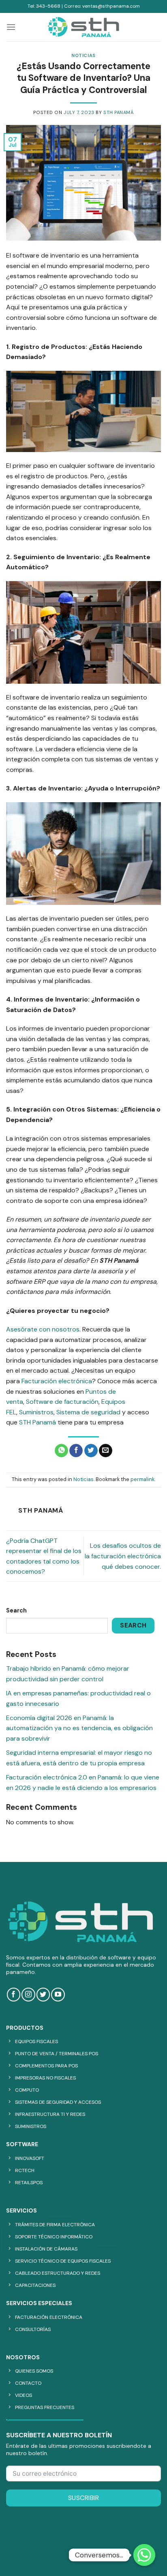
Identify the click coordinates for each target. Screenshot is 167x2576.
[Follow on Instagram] (28, 1994)
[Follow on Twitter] (43, 1994)
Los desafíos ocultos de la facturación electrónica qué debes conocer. (123, 1556)
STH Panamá (119, 112)
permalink (142, 1479)
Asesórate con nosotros (43, 1329)
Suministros (36, 1412)
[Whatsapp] (144, 2555)
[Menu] (11, 27)
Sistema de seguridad (88, 1412)
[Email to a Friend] (106, 1451)
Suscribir (83, 2498)
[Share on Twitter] (91, 1451)
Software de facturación (62, 1402)
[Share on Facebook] (76, 1451)
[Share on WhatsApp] (61, 1451)
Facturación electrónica (57, 1381)
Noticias (83, 55)
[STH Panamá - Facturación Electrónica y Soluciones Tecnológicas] (84, 27)
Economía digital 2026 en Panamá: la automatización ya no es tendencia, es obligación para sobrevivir (79, 1728)
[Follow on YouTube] (58, 1994)
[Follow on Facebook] (14, 1994)
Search (16, 1610)
